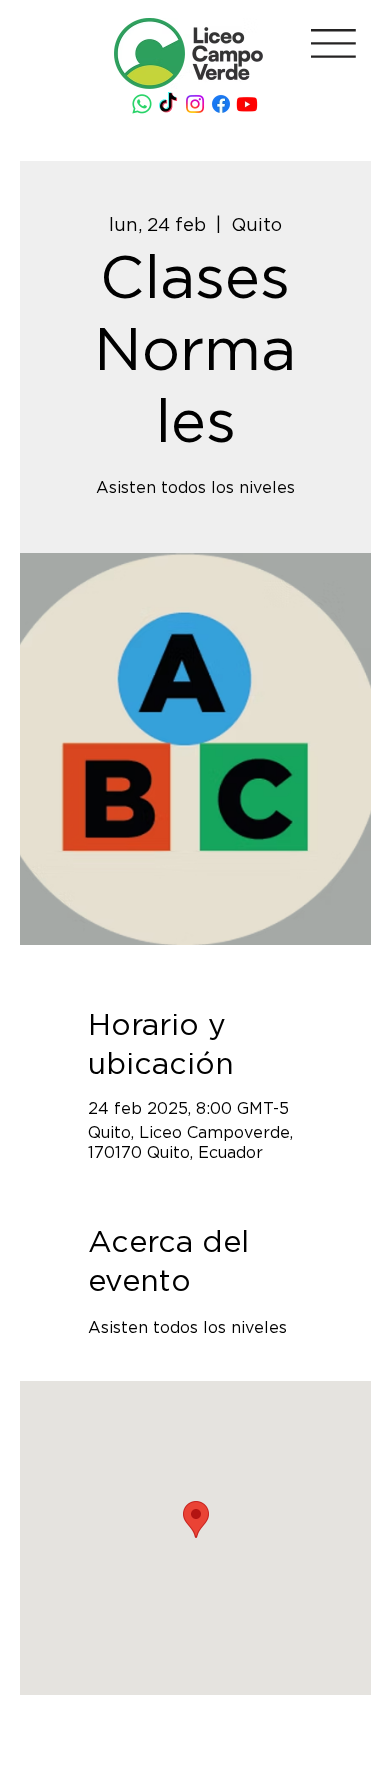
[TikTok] (168, 104)
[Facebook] (221, 104)
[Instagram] (195, 104)
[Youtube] (247, 104)
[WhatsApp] (142, 104)
